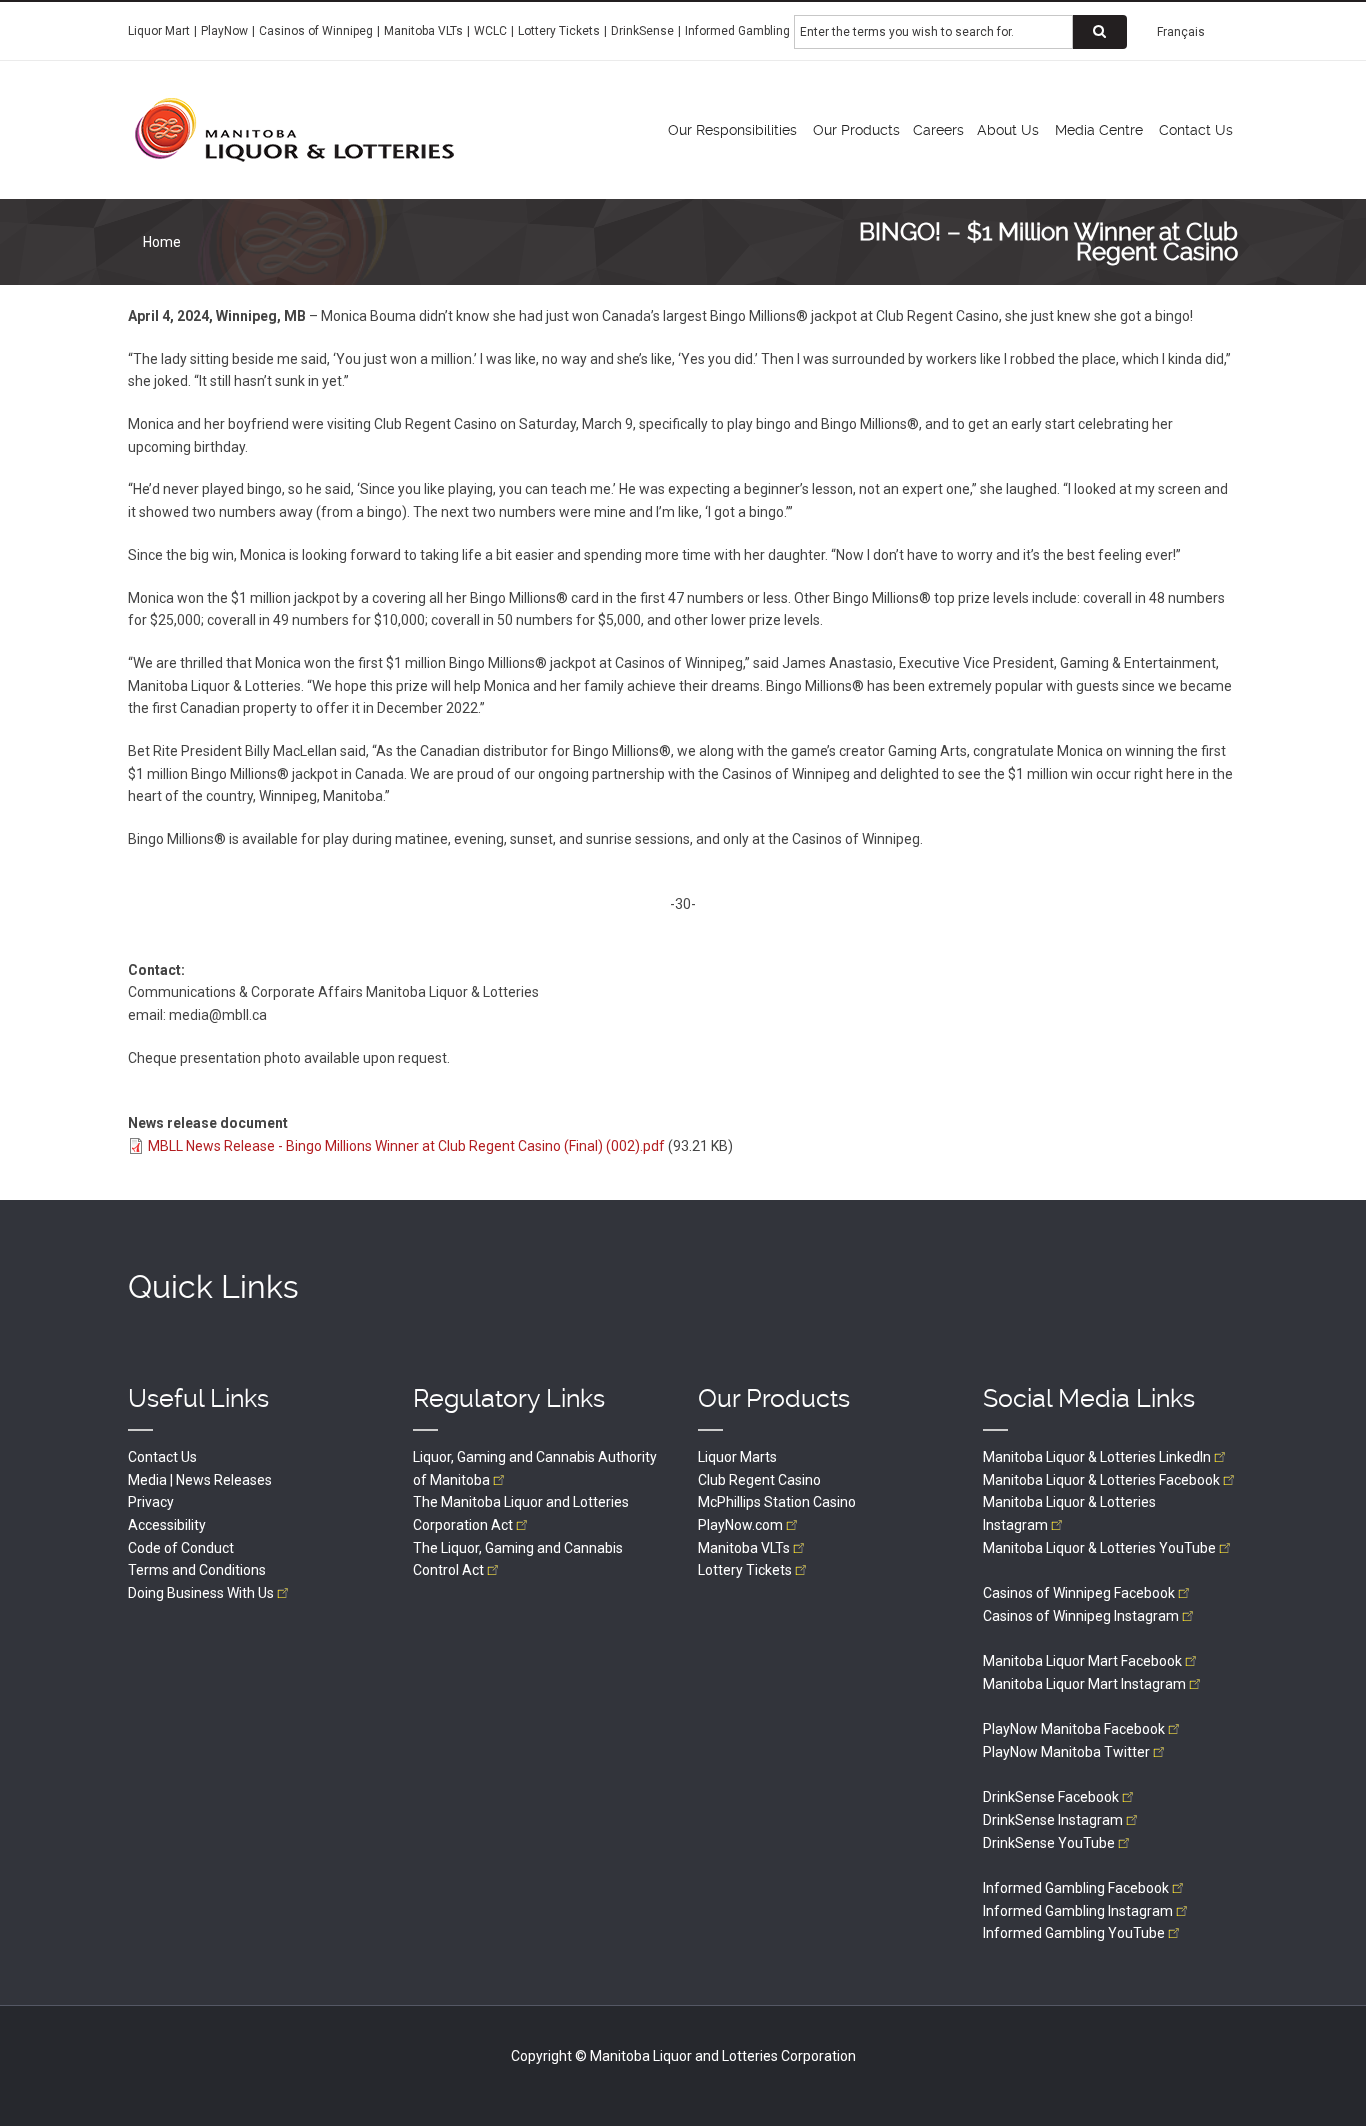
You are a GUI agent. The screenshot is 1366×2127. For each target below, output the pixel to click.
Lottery (745, 1570)
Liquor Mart (159, 31)
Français (1181, 32)
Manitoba (744, 1548)
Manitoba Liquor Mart (1082, 1661)
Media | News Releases (200, 1480)
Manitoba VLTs (423, 31)
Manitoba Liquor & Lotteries (1097, 1457)
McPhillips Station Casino (777, 1502)
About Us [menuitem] (1008, 130)
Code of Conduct (181, 1548)
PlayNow (224, 31)
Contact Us (162, 1457)
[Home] (294, 129)
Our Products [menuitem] (856, 130)
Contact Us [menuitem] (1196, 130)
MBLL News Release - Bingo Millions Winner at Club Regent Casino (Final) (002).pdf (406, 1146)
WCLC (490, 31)
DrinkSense (642, 31)
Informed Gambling (737, 31)
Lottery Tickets (559, 31)
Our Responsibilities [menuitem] (732, 130)
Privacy (151, 1502)
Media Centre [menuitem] (1099, 130)
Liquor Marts (737, 1457)
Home (162, 242)
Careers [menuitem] (938, 130)
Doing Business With (201, 1593)
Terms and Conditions (197, 1570)
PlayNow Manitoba (1074, 1729)
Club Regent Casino (759, 1480)
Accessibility (167, 1525)
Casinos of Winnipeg (316, 31)
